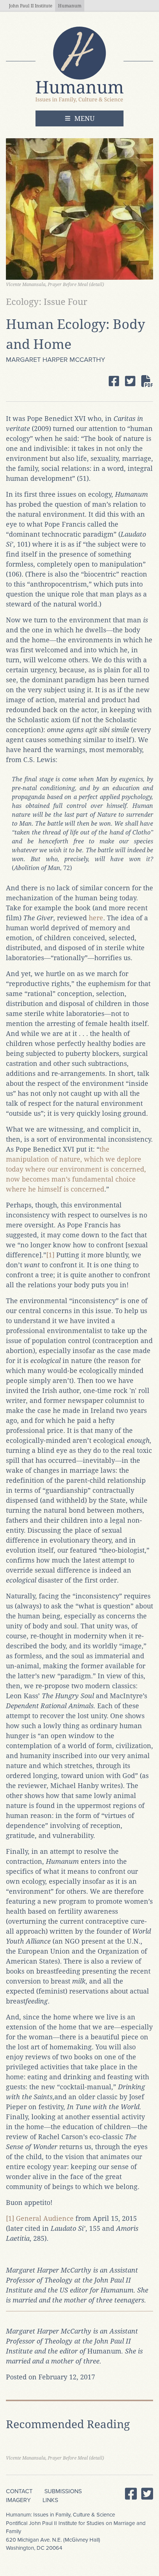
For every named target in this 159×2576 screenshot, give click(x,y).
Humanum (70, 6)
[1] (50, 1255)
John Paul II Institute (31, 6)
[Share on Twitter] (130, 381)
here (96, 918)
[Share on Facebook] (114, 381)
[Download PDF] (147, 381)
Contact (19, 2491)
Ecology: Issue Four (47, 302)
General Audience (45, 2218)
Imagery (18, 2500)
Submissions (63, 2491)
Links (50, 2500)
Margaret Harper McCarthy (55, 360)
